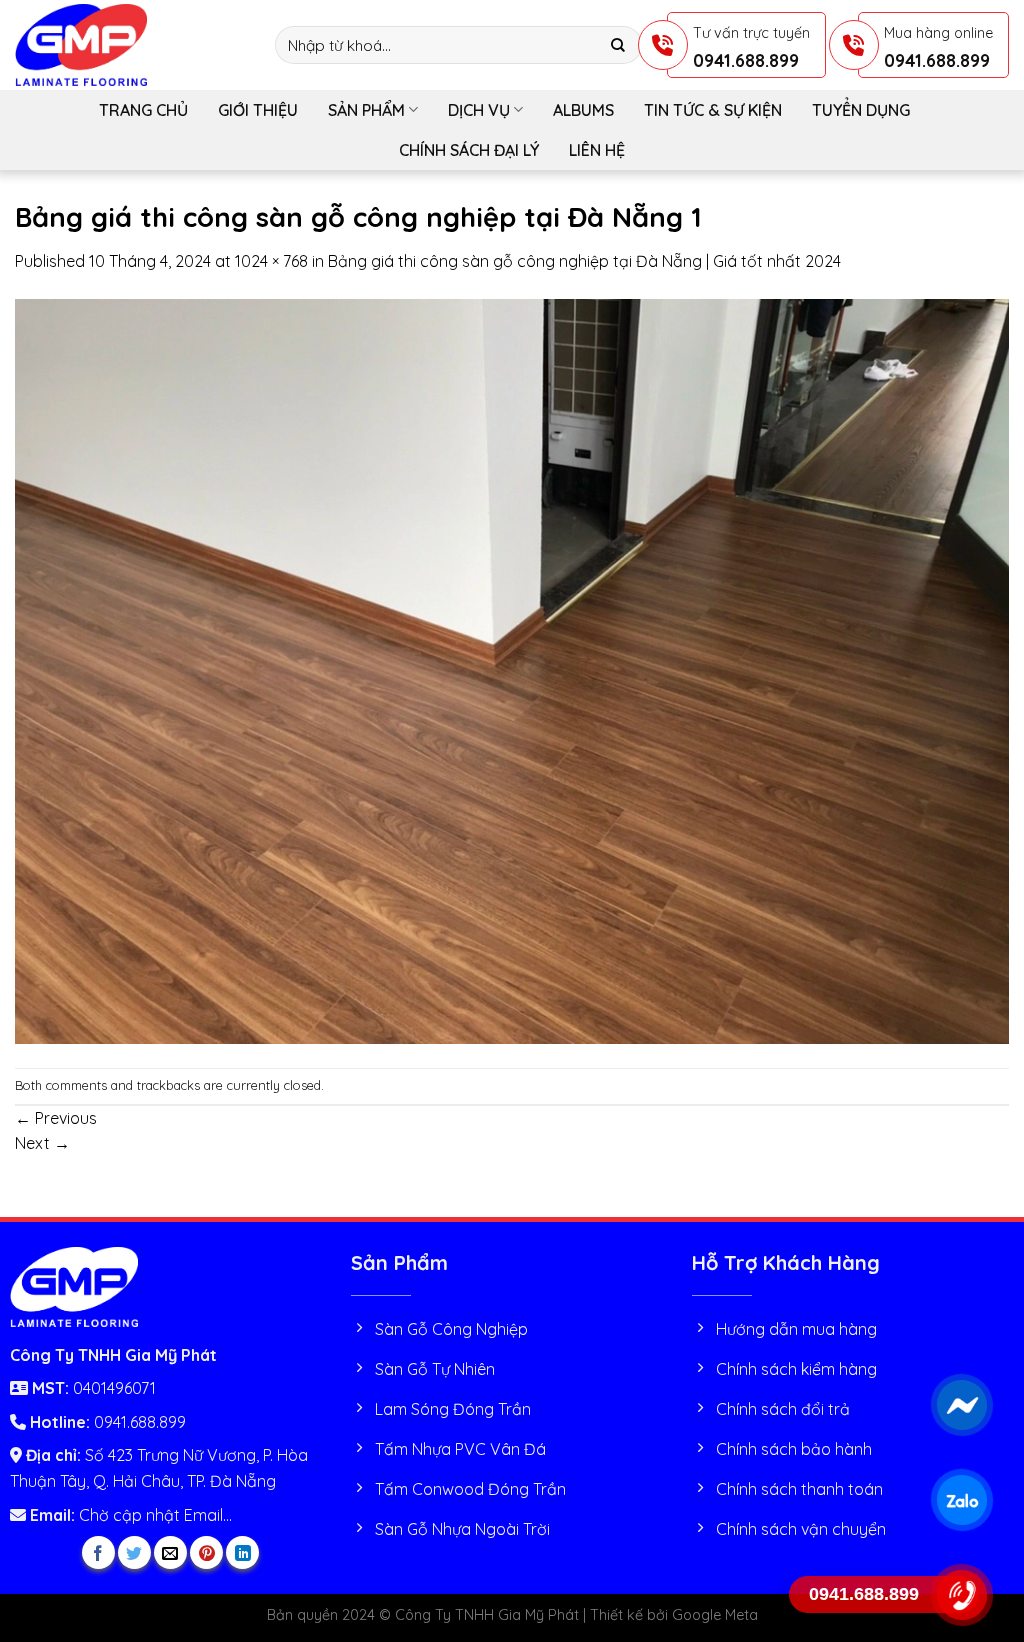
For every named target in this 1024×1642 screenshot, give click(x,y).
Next (42, 1143)
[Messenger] (961, 1405)
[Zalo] (961, 1500)
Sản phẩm (366, 110)
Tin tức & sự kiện (713, 110)
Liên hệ (597, 150)
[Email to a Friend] (170, 1552)
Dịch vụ (479, 110)
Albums (583, 110)
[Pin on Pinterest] (206, 1552)
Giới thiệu (258, 110)
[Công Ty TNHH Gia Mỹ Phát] (130, 45)
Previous (56, 1118)
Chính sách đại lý (469, 150)
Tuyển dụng (861, 110)
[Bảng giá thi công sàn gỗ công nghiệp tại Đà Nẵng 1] (512, 669)
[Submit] (618, 45)
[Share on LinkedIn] (242, 1552)
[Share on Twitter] (134, 1552)
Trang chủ (143, 110)
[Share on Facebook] (98, 1552)
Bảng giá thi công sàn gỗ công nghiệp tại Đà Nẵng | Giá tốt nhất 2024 (584, 261)
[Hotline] (961, 1595)
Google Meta (715, 1615)
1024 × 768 (271, 261)
